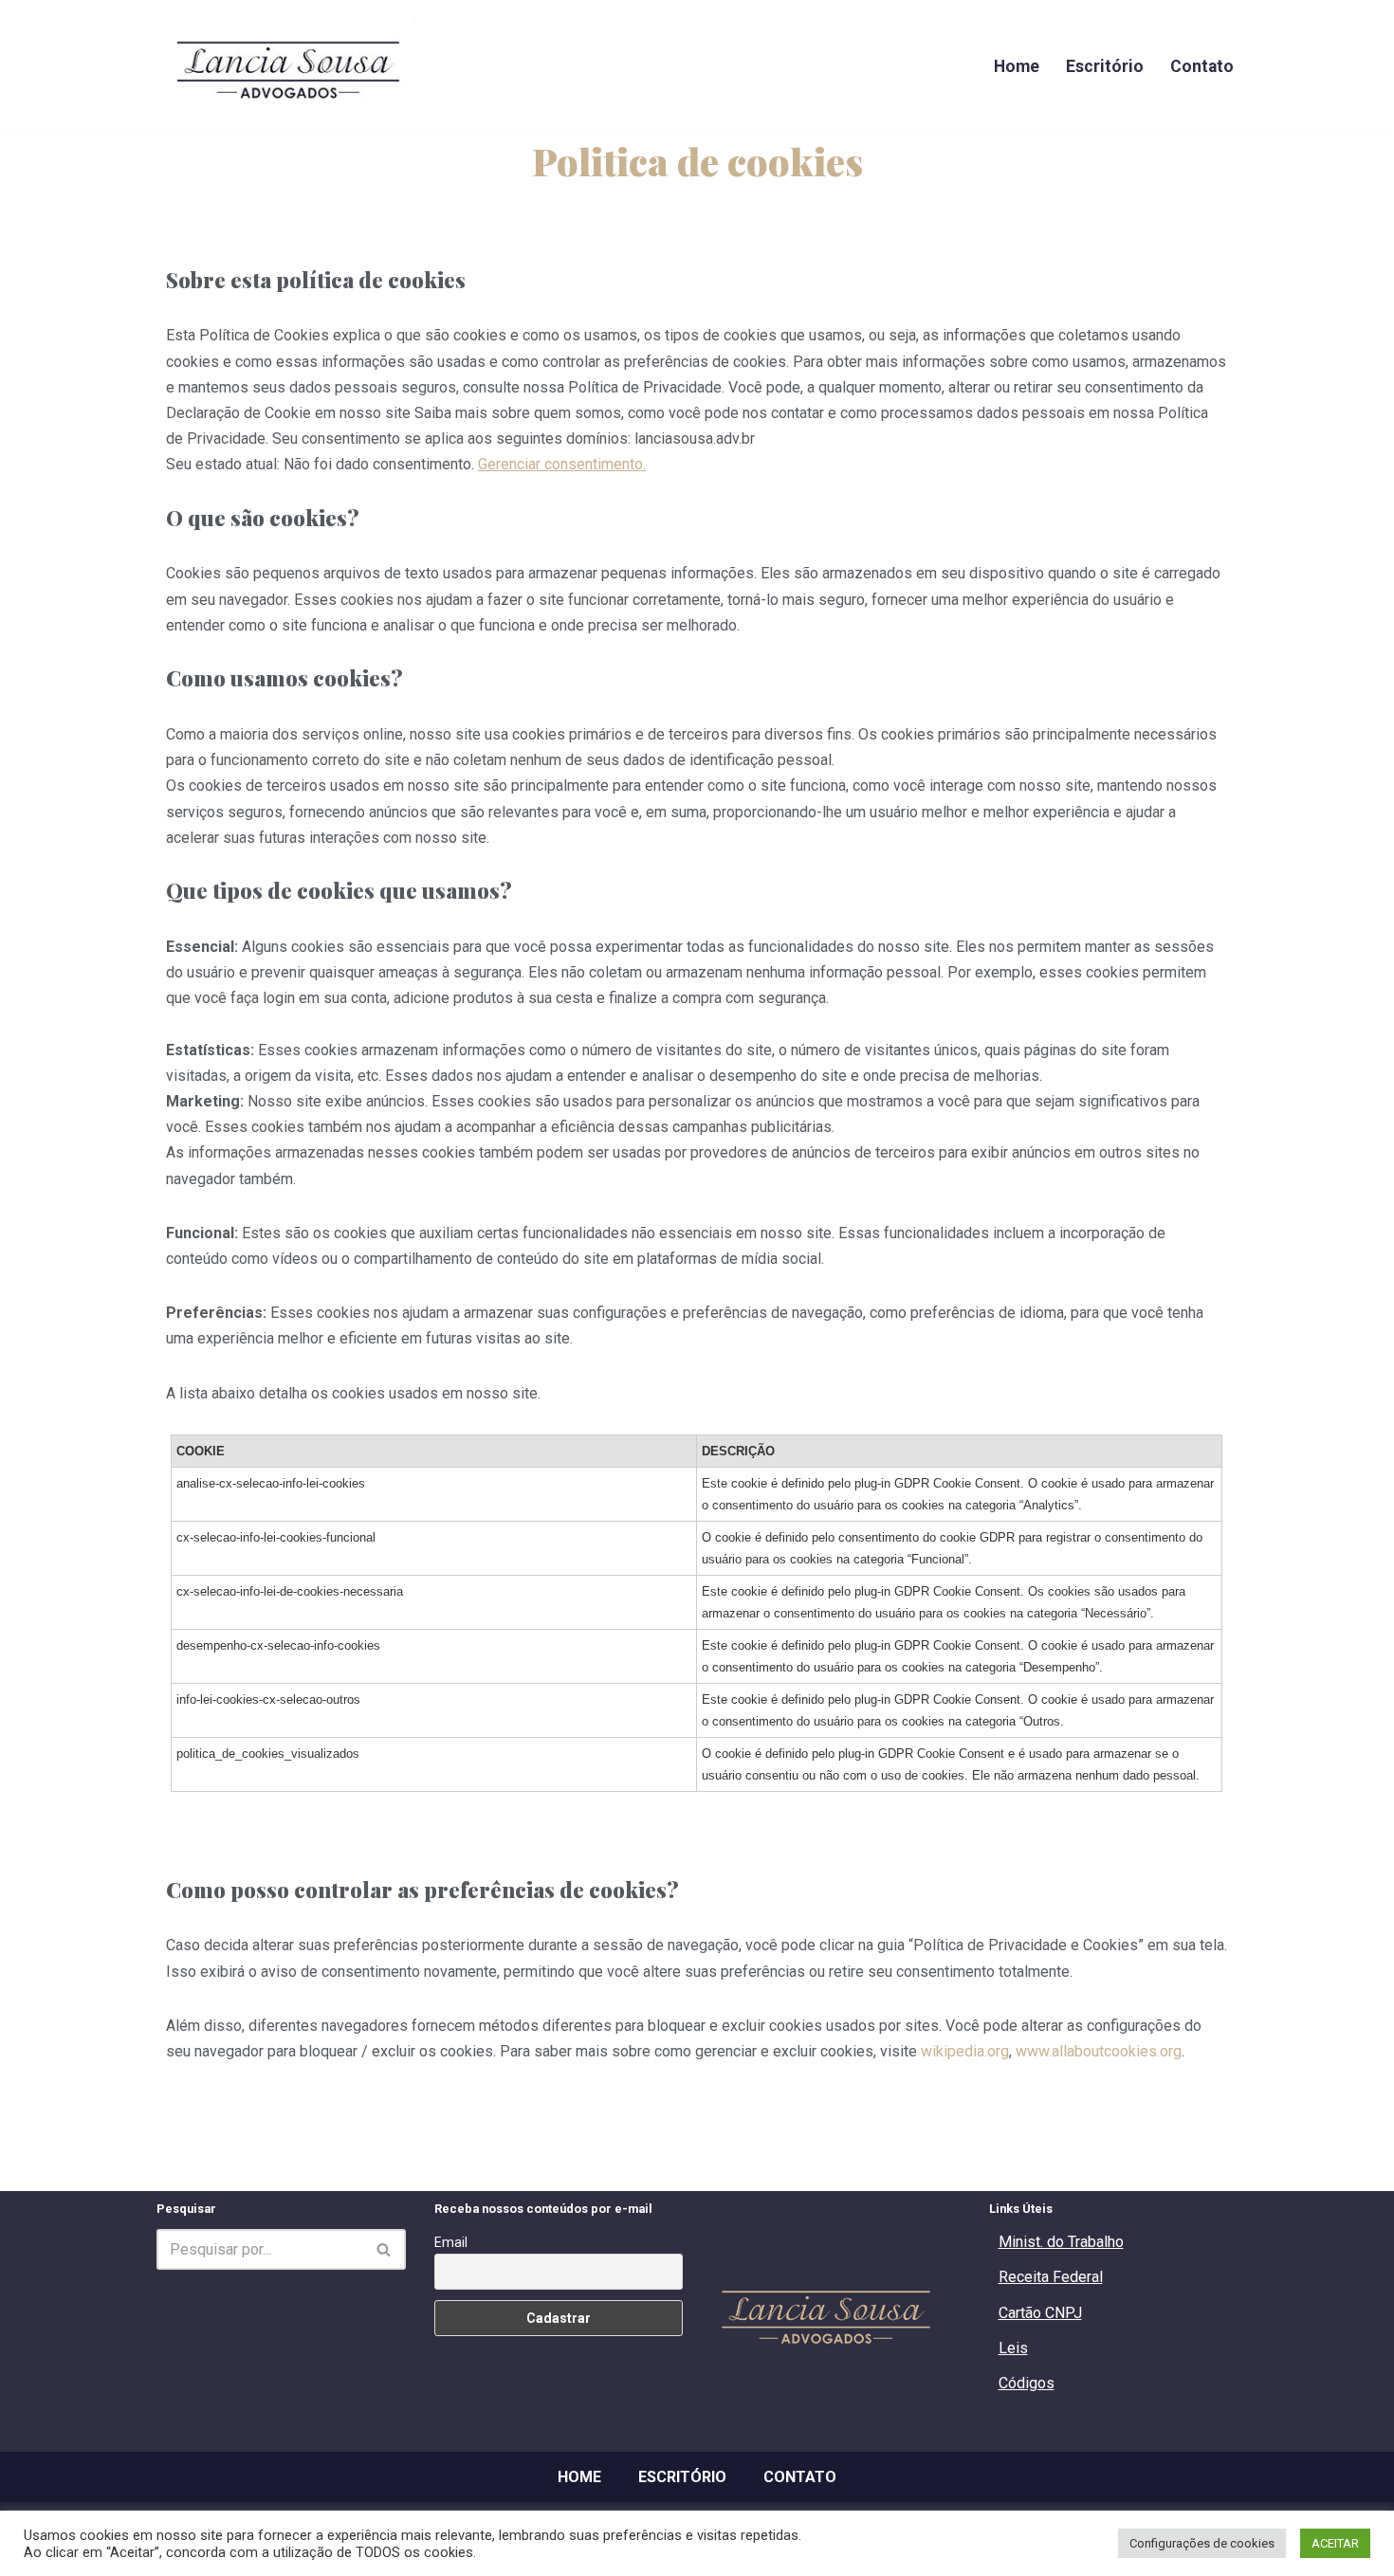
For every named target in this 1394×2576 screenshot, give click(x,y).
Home (1017, 66)
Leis (1013, 2348)
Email (451, 2242)
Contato (1202, 66)
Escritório (1105, 66)
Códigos (1027, 2383)
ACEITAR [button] (1335, 2543)
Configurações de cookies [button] (1202, 2543)
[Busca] (385, 2249)
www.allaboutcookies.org (1099, 2051)
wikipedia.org (965, 2051)
